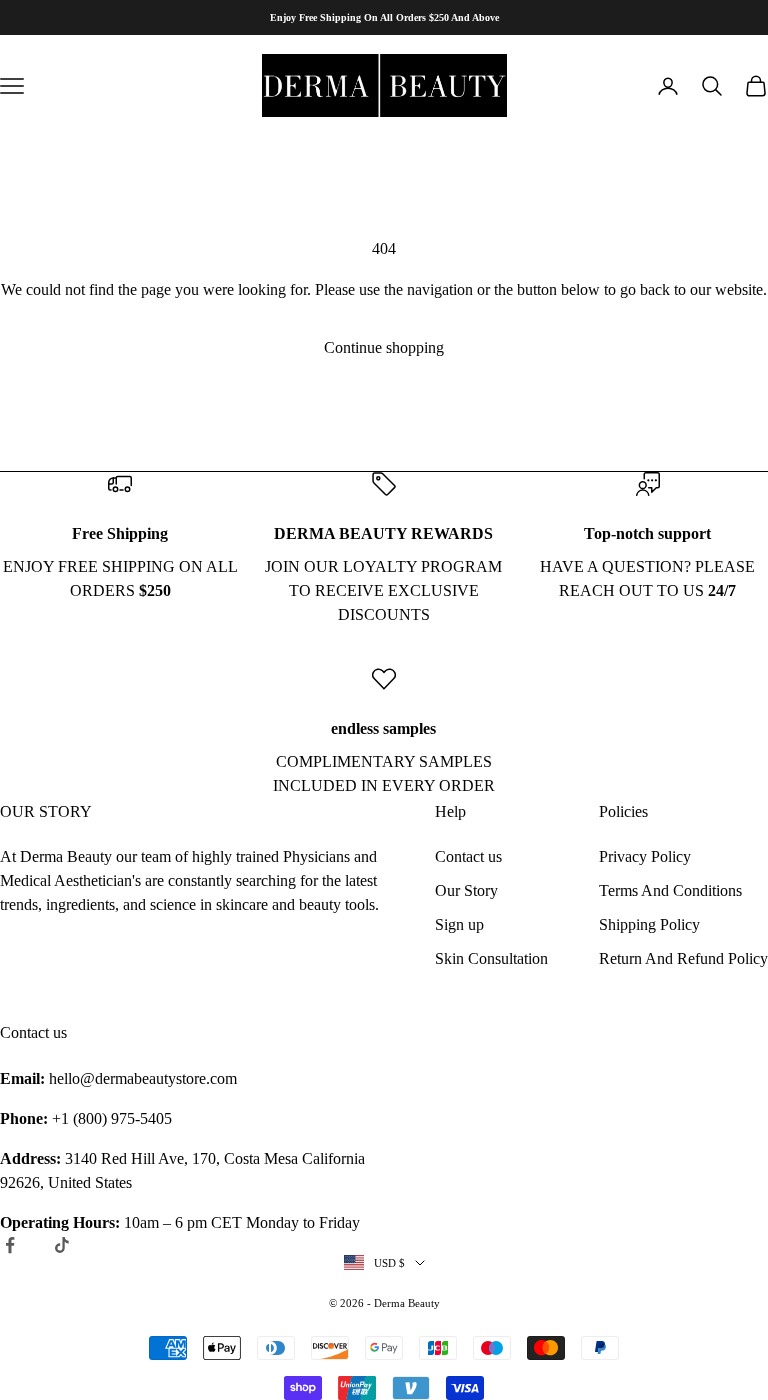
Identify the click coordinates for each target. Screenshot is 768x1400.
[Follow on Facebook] (10, 1245)
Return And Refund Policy (683, 958)
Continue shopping (384, 347)
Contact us (468, 856)
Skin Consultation (491, 958)
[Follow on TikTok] (62, 1245)
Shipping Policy (649, 924)
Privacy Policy (645, 856)
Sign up (459, 924)
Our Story (466, 890)
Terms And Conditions (670, 890)
